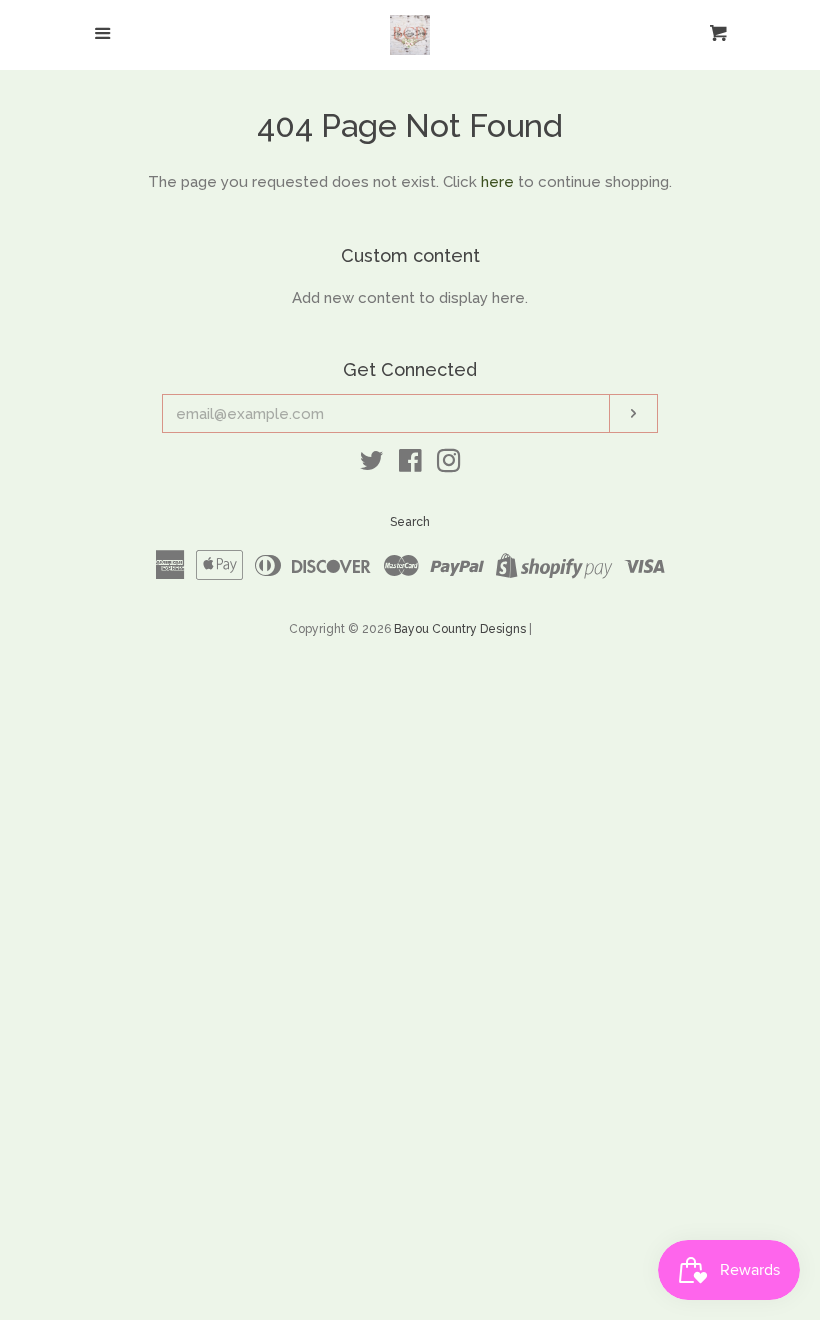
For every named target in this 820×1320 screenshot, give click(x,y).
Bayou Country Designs (460, 629)
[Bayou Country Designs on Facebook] (410, 465)
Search (410, 522)
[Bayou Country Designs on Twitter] (372, 465)
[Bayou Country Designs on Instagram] (449, 465)
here (497, 182)
